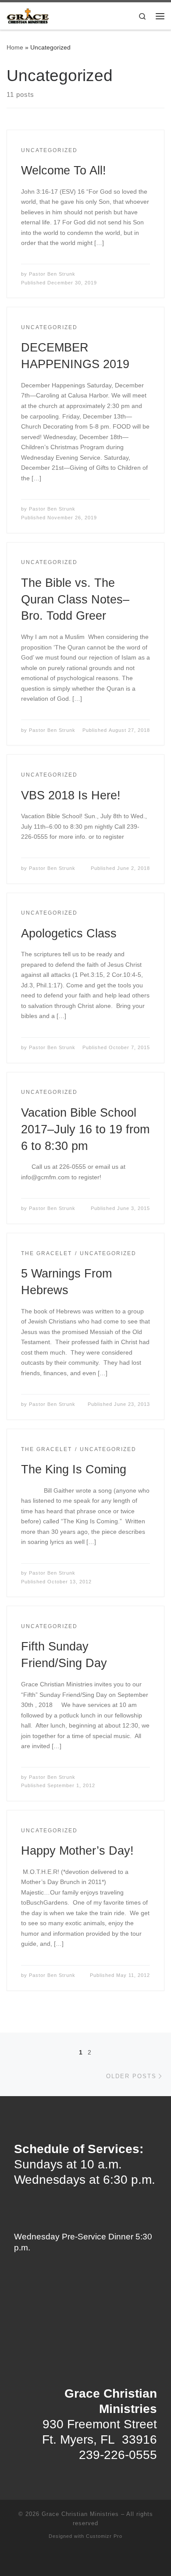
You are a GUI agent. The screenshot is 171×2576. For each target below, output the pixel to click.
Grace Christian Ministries (80, 2514)
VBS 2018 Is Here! (71, 795)
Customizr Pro (104, 2536)
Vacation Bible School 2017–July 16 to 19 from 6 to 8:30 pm (85, 1129)
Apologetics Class (69, 933)
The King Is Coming (74, 1469)
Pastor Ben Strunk (52, 274)
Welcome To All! (64, 170)
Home (15, 47)
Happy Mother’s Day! (77, 1850)
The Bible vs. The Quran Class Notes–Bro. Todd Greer (75, 599)
